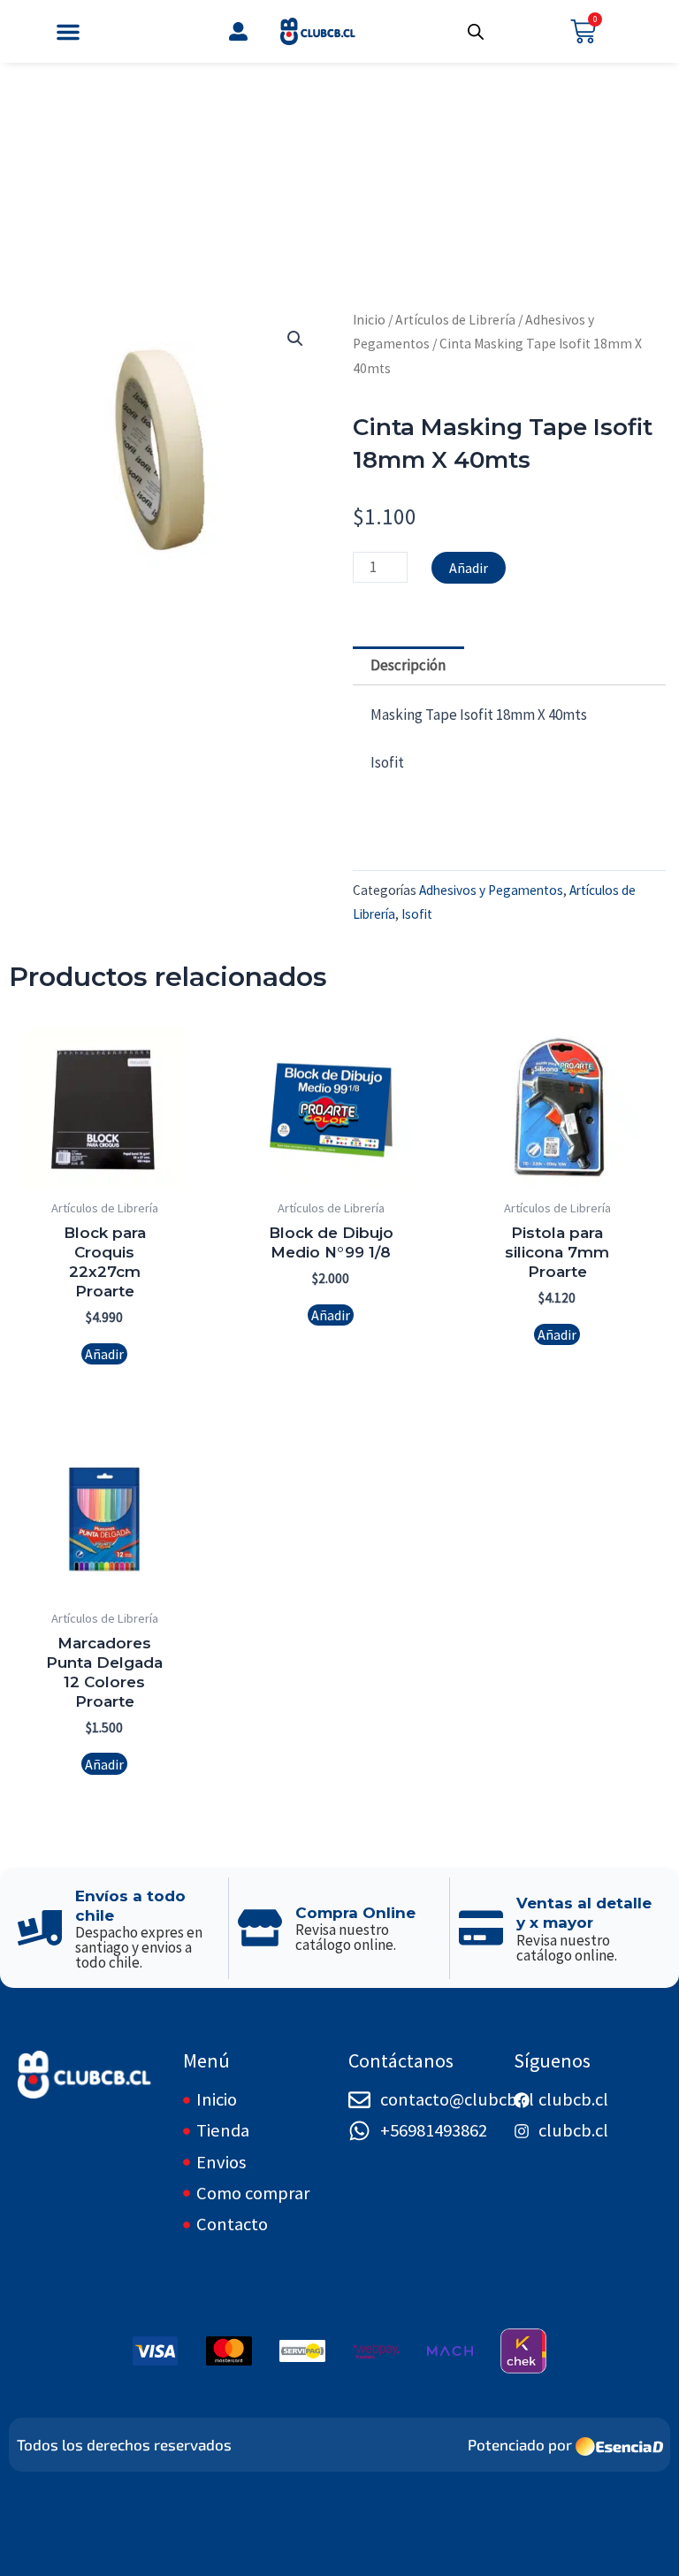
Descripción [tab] (408, 665)
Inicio (369, 320)
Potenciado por (520, 2444)
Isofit (417, 914)
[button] (68, 32)
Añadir (469, 568)
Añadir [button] (104, 1354)
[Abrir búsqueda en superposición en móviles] (476, 32)
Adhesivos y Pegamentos (491, 890)
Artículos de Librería (455, 320)
